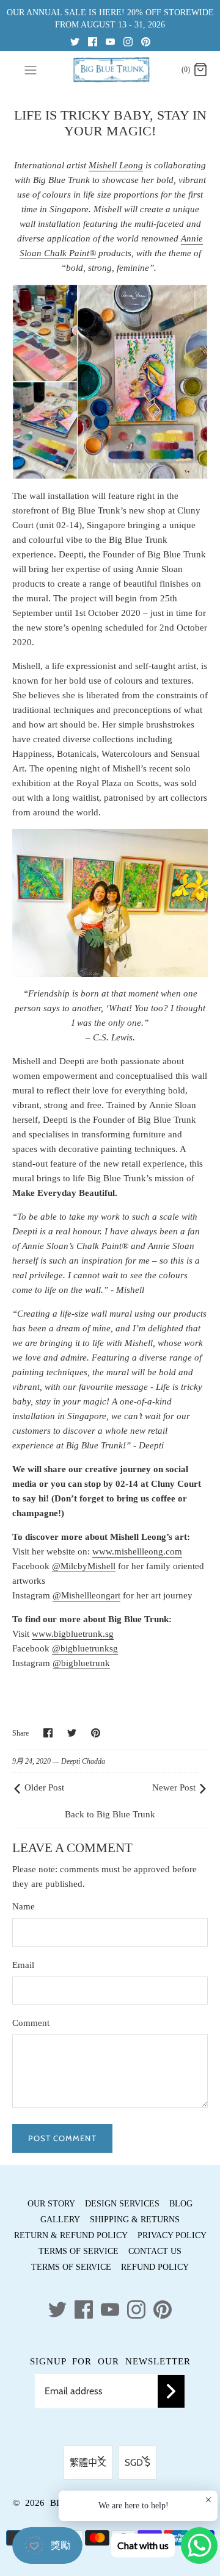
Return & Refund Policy (71, 2235)
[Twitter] (75, 41)
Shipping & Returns (135, 2220)
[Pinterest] (146, 41)
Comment (31, 2023)
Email (23, 1965)
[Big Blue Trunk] (110, 70)
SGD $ (137, 2463)
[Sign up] (171, 2391)
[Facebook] (93, 41)
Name (24, 1906)
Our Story (51, 2204)
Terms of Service (79, 2251)
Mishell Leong (116, 165)
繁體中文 (88, 2463)
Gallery (60, 2220)
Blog (181, 2204)
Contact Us (155, 2251)
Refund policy (155, 2267)
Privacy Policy (172, 2235)
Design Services (122, 2204)
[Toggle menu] (31, 70)
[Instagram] (128, 41)
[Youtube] (110, 41)
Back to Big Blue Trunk (110, 1814)
